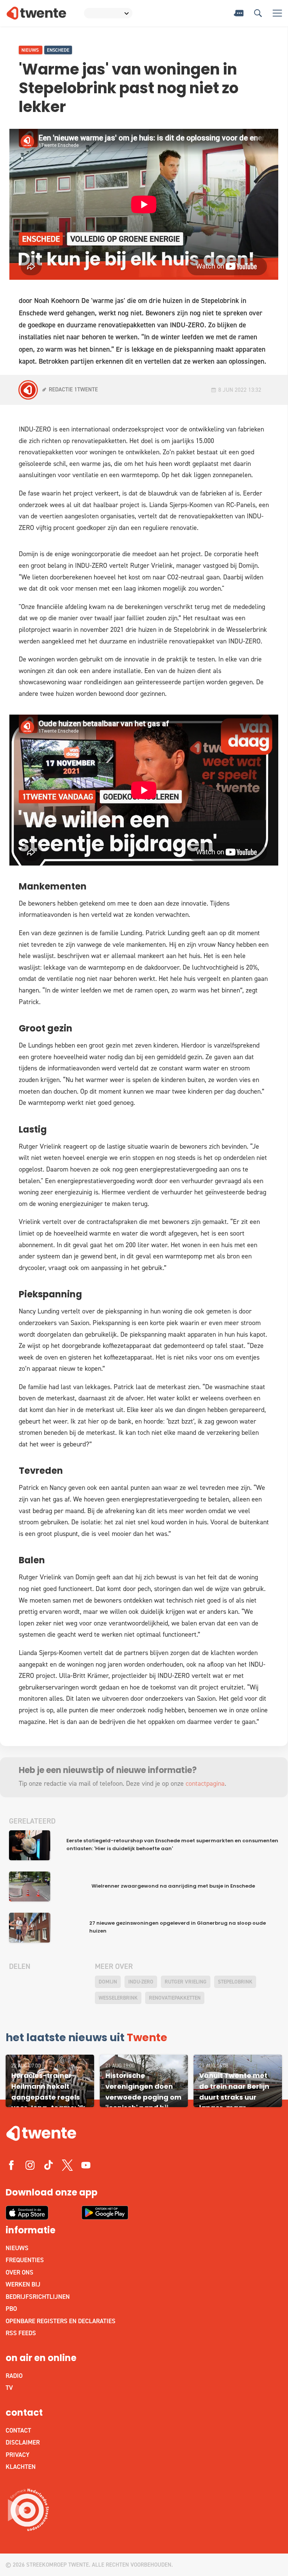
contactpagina (205, 1783)
